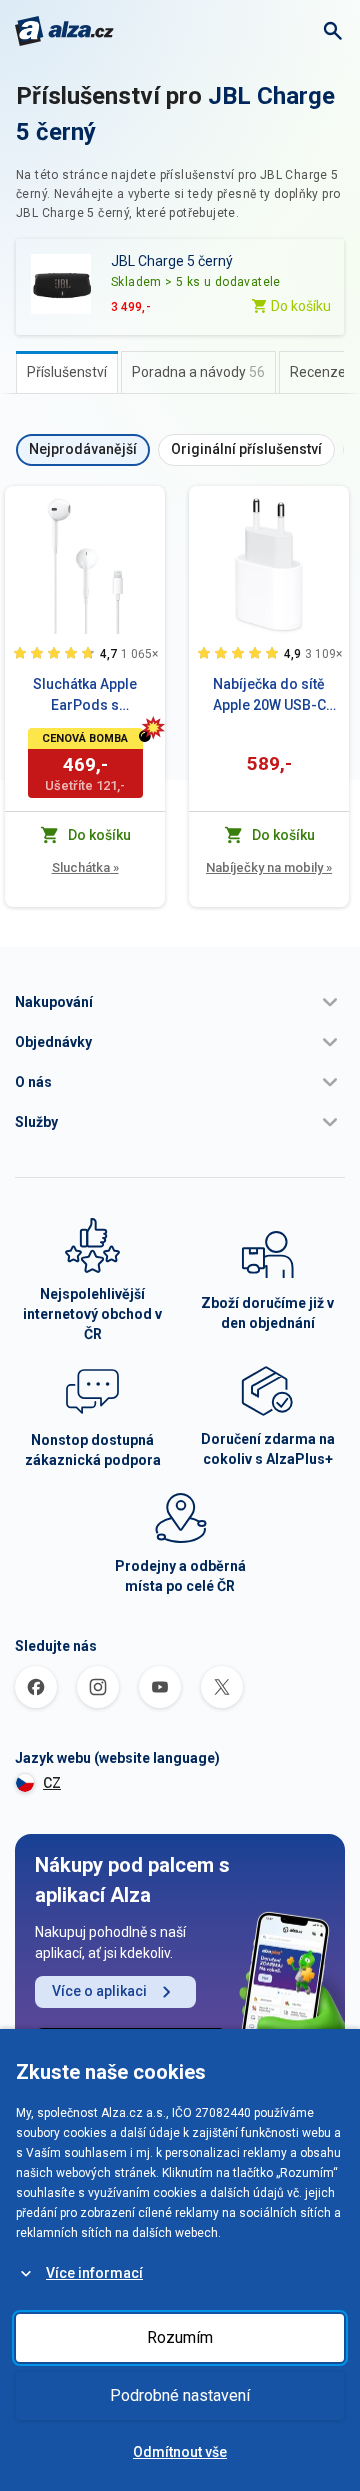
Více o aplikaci (99, 1991)
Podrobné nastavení (180, 2395)
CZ (52, 1783)
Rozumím (180, 2337)
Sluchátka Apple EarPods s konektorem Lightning (85, 696)
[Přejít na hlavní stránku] (64, 31)
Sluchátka (85, 867)
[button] (180, 1002)
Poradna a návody (198, 372)
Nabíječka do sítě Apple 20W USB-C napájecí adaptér (269, 696)
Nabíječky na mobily (269, 867)
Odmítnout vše (180, 2452)
